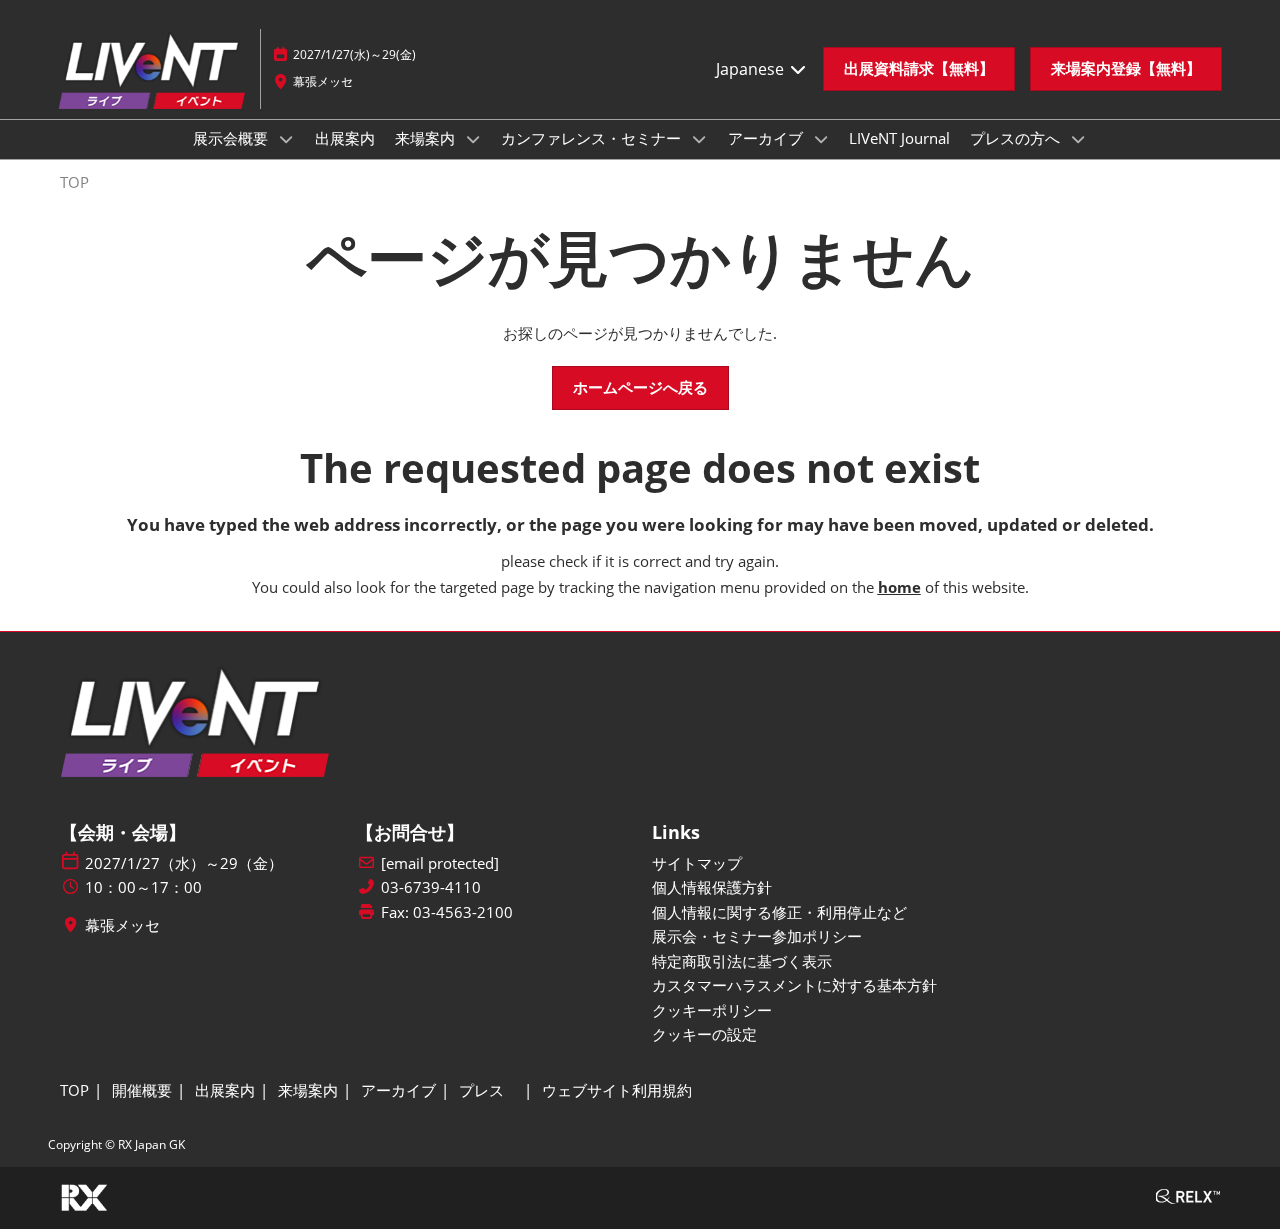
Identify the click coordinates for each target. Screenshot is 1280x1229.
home (899, 587)
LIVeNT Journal (899, 138)
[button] (919, 69)
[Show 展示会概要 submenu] (286, 139)
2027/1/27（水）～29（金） (184, 863)
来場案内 (427, 138)
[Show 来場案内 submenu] (473, 139)
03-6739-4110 (431, 887)
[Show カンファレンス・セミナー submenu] (699, 139)
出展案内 (345, 138)
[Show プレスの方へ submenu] (1078, 139)
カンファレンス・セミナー (593, 138)
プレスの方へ (1017, 138)
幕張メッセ (323, 81)
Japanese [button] (752, 69)
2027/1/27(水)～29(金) (354, 54)
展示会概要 (232, 138)
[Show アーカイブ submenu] (821, 139)
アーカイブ (767, 138)
